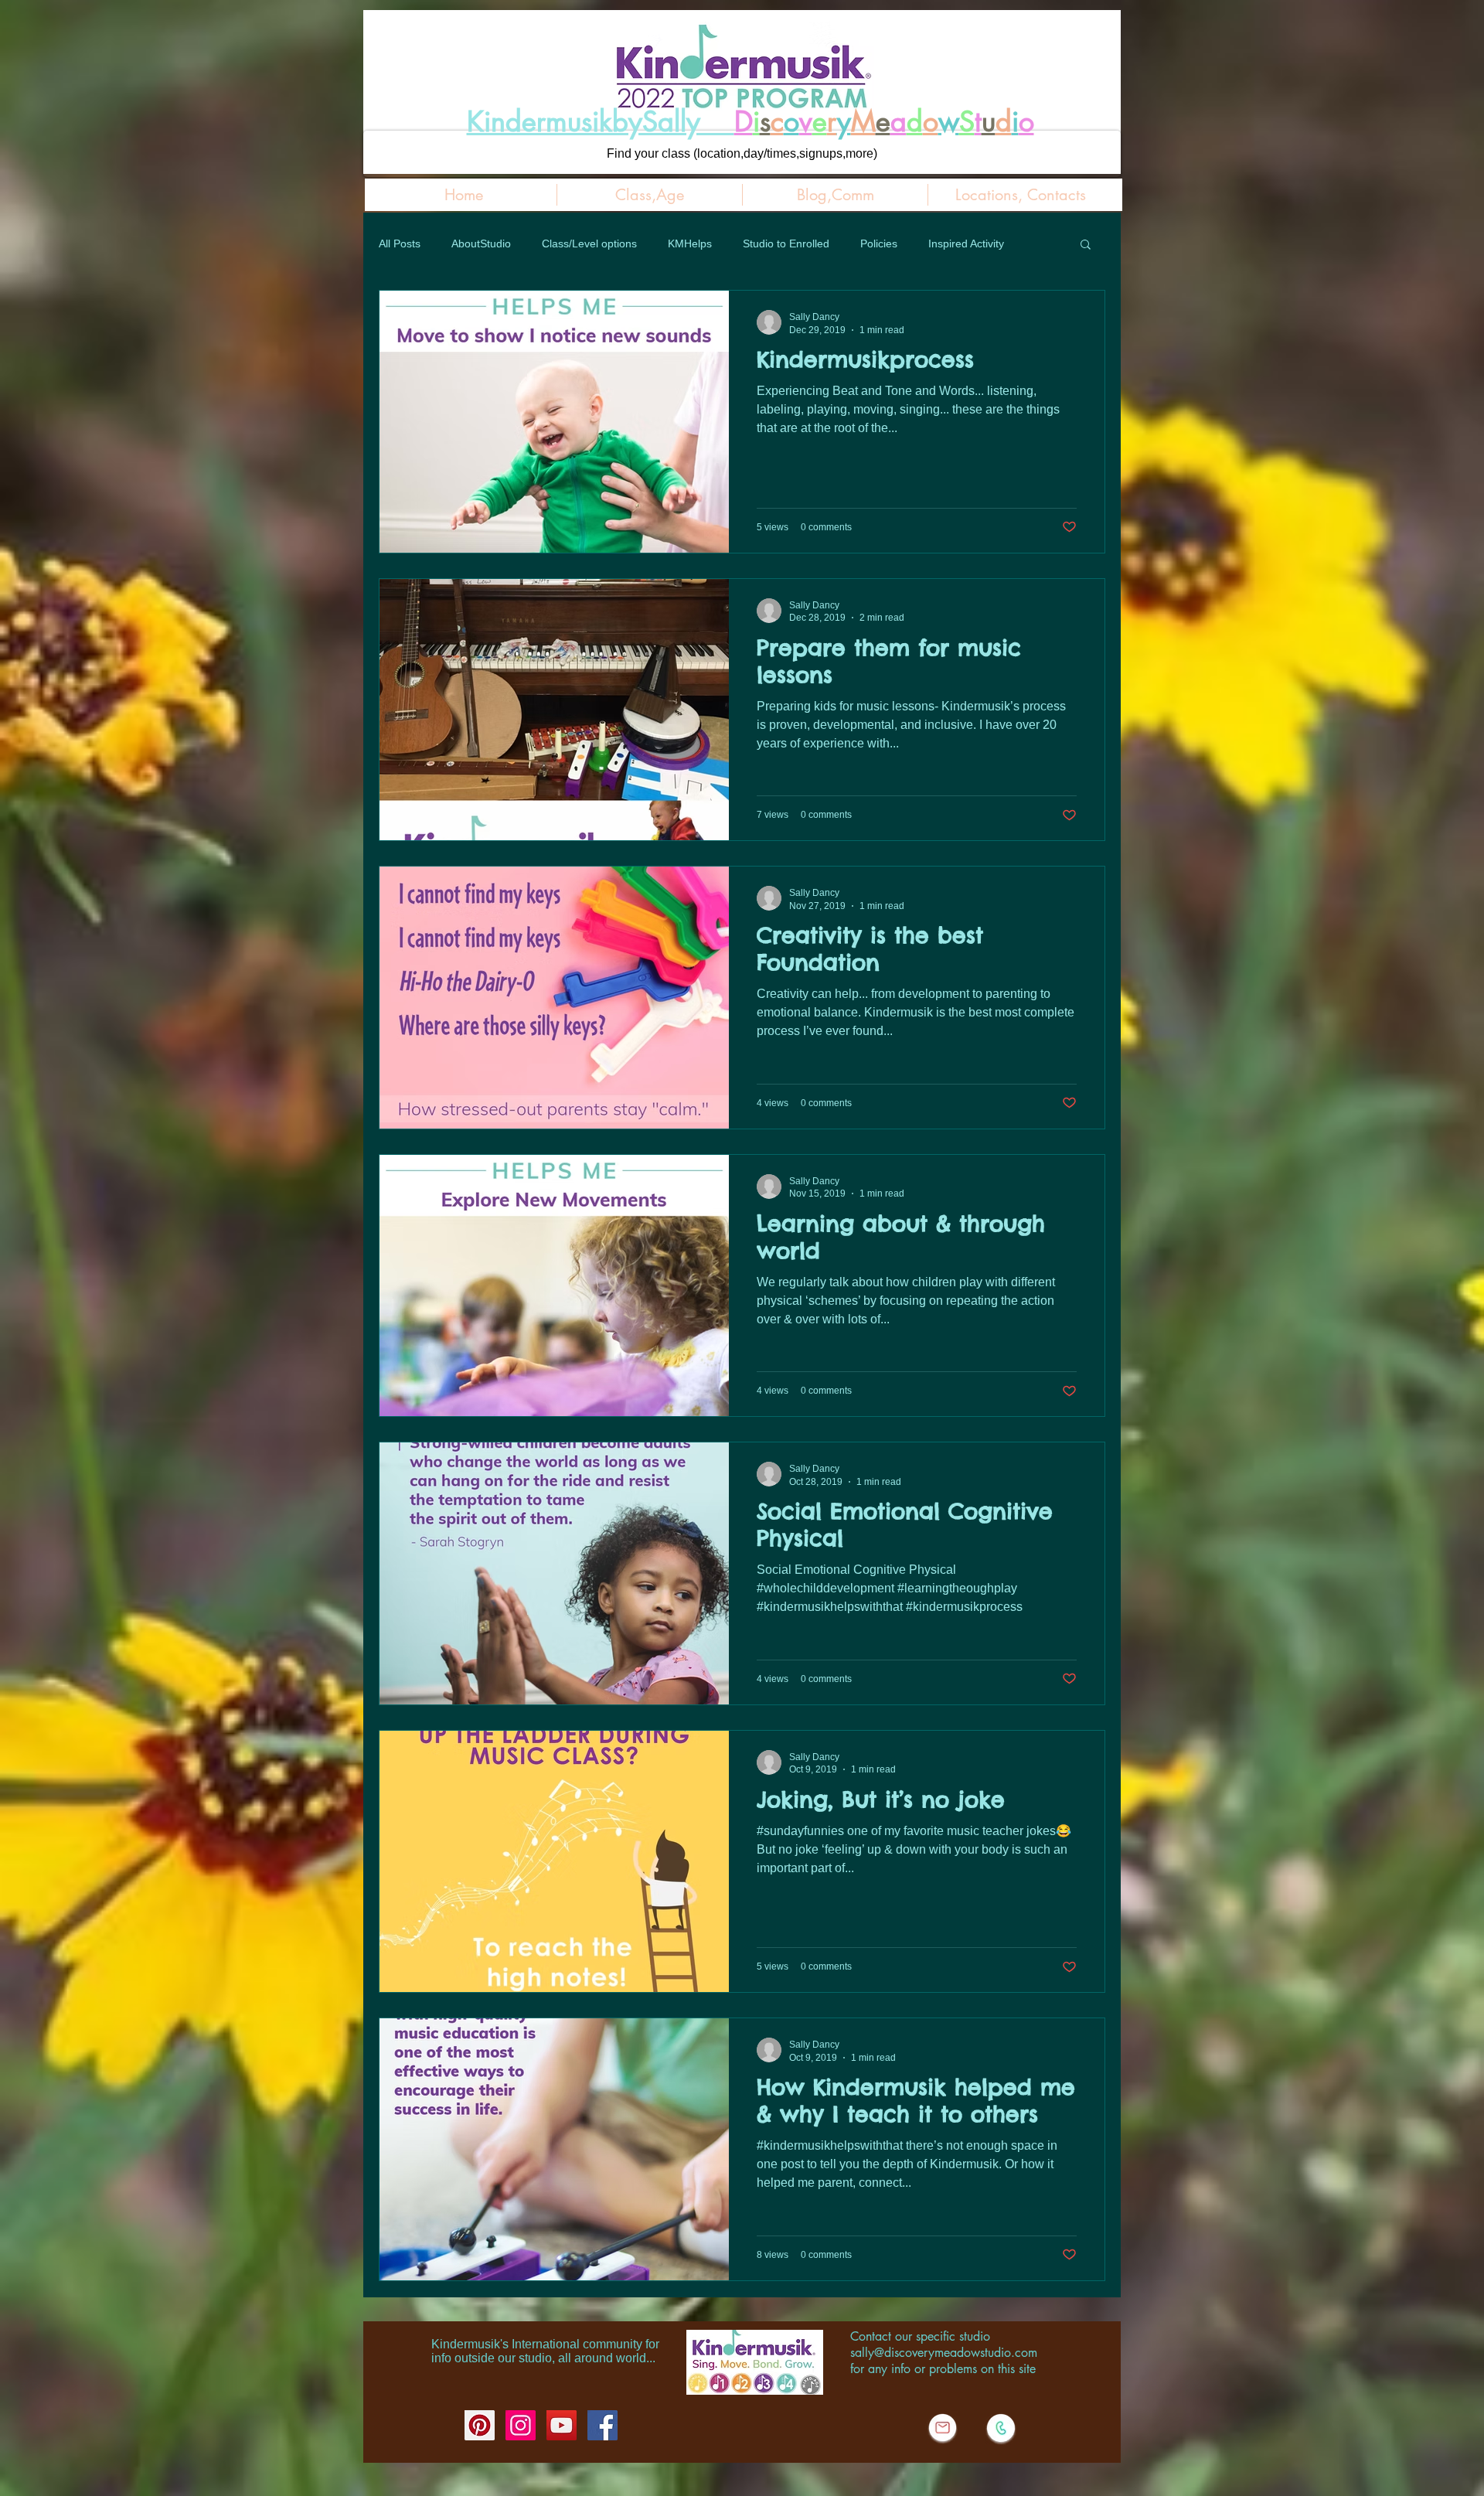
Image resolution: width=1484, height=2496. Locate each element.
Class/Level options (589, 243)
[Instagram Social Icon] (521, 2425)
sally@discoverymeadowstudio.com (944, 2353)
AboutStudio (481, 243)
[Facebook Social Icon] (602, 2425)
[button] (1086, 245)
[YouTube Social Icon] (562, 2425)
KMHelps (690, 243)
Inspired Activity (966, 243)
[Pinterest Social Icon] (480, 2425)
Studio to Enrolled (786, 243)
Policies (879, 243)
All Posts (400, 243)
